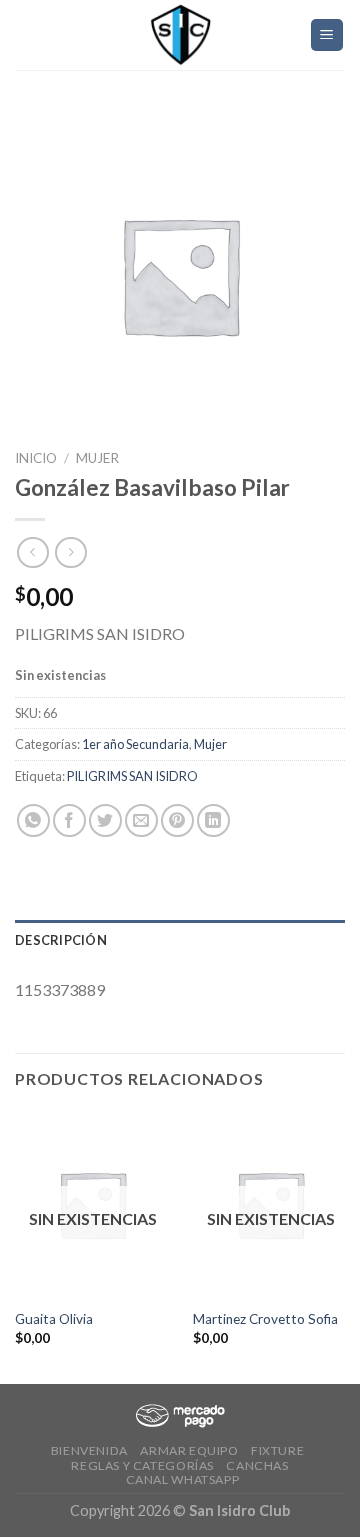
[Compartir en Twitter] (105, 820)
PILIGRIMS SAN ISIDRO (132, 776)
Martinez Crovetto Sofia (265, 1319)
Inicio (36, 458)
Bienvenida (89, 1450)
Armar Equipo (189, 1450)
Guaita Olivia (54, 1319)
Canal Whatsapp (183, 1479)
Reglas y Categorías (142, 1465)
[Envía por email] (141, 820)
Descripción (61, 940)
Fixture (277, 1450)
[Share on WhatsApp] (33, 820)
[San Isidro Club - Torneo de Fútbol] (180, 35)
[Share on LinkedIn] (213, 820)
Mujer (97, 458)
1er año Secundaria (135, 744)
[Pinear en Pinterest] (177, 820)
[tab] (180, 940)
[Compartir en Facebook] (69, 820)
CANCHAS (257, 1465)
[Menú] (327, 35)
